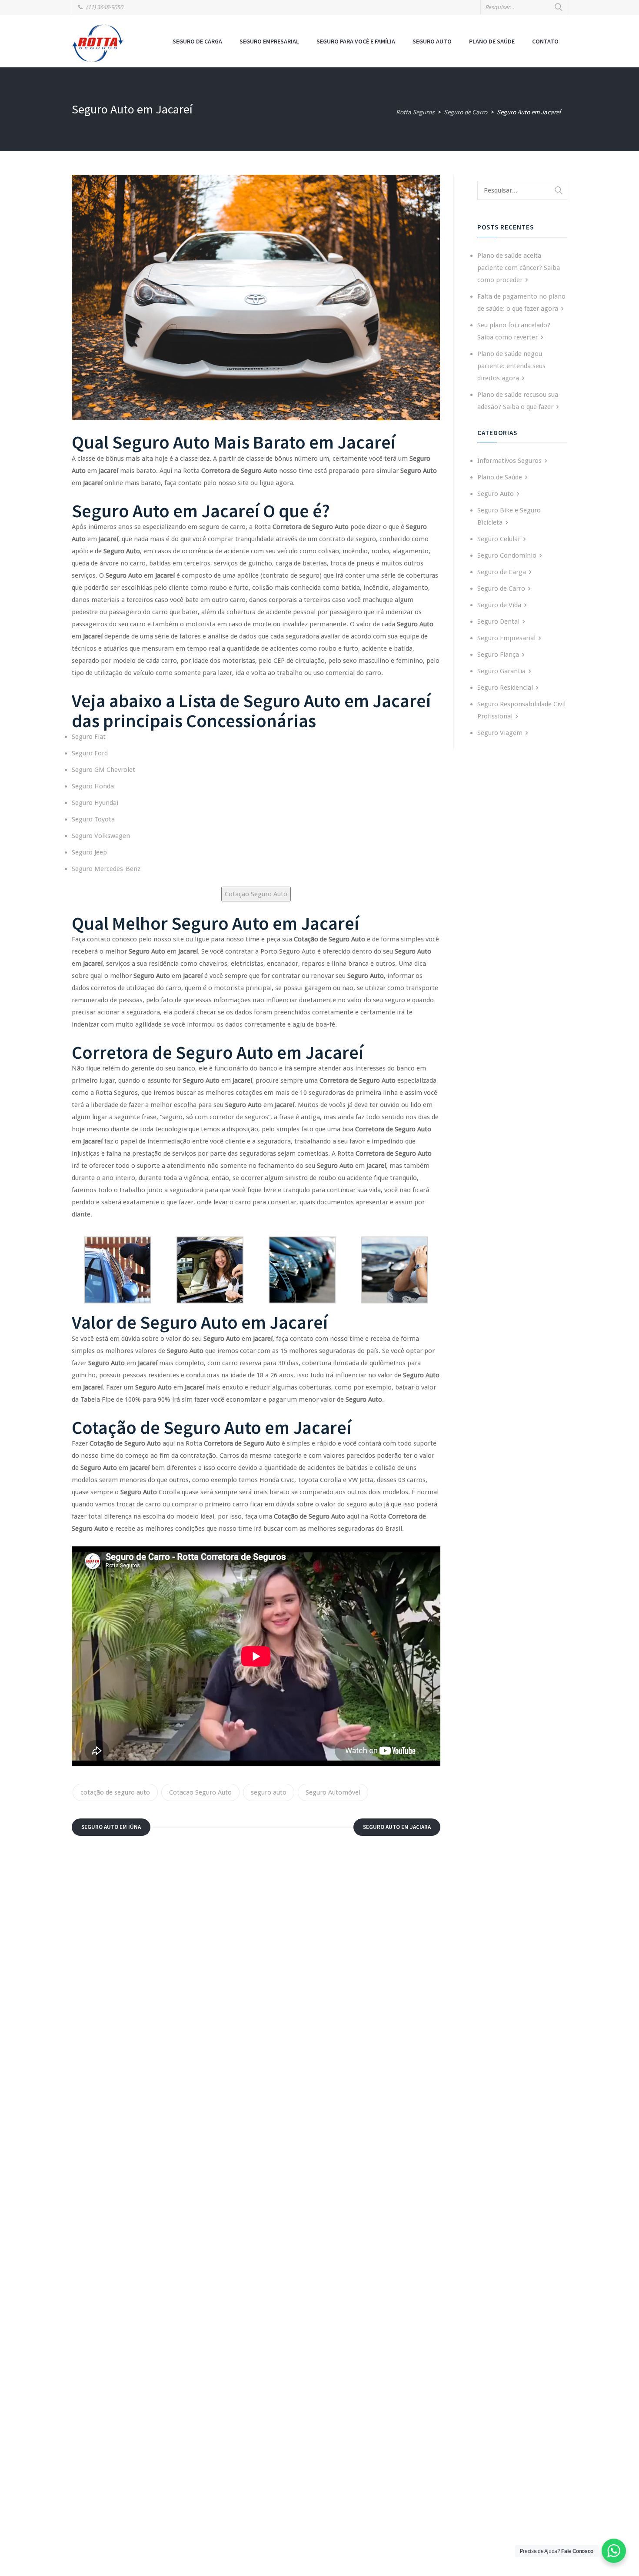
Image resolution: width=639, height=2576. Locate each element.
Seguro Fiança (498, 655)
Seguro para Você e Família (356, 41)
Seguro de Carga (197, 41)
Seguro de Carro (501, 588)
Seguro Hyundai (95, 803)
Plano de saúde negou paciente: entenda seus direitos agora (511, 366)
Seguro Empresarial (269, 41)
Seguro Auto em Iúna (111, 1827)
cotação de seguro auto (115, 1792)
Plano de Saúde (492, 41)
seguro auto (269, 1792)
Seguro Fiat (89, 737)
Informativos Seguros (509, 461)
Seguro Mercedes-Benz (106, 869)
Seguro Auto (432, 41)
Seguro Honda (93, 786)
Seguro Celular (499, 539)
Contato (545, 41)
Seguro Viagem (500, 733)
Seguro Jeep (89, 852)
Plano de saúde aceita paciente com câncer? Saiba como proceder (519, 268)
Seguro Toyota (93, 819)
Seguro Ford (90, 753)
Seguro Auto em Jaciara (397, 1827)
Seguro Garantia (501, 671)
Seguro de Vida (499, 605)
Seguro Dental (498, 622)
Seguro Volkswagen (101, 836)
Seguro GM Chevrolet (103, 770)
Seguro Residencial (505, 688)
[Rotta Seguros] (98, 43)
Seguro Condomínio (507, 555)
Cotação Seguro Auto (256, 894)
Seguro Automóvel (333, 1792)
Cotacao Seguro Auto (200, 1792)
